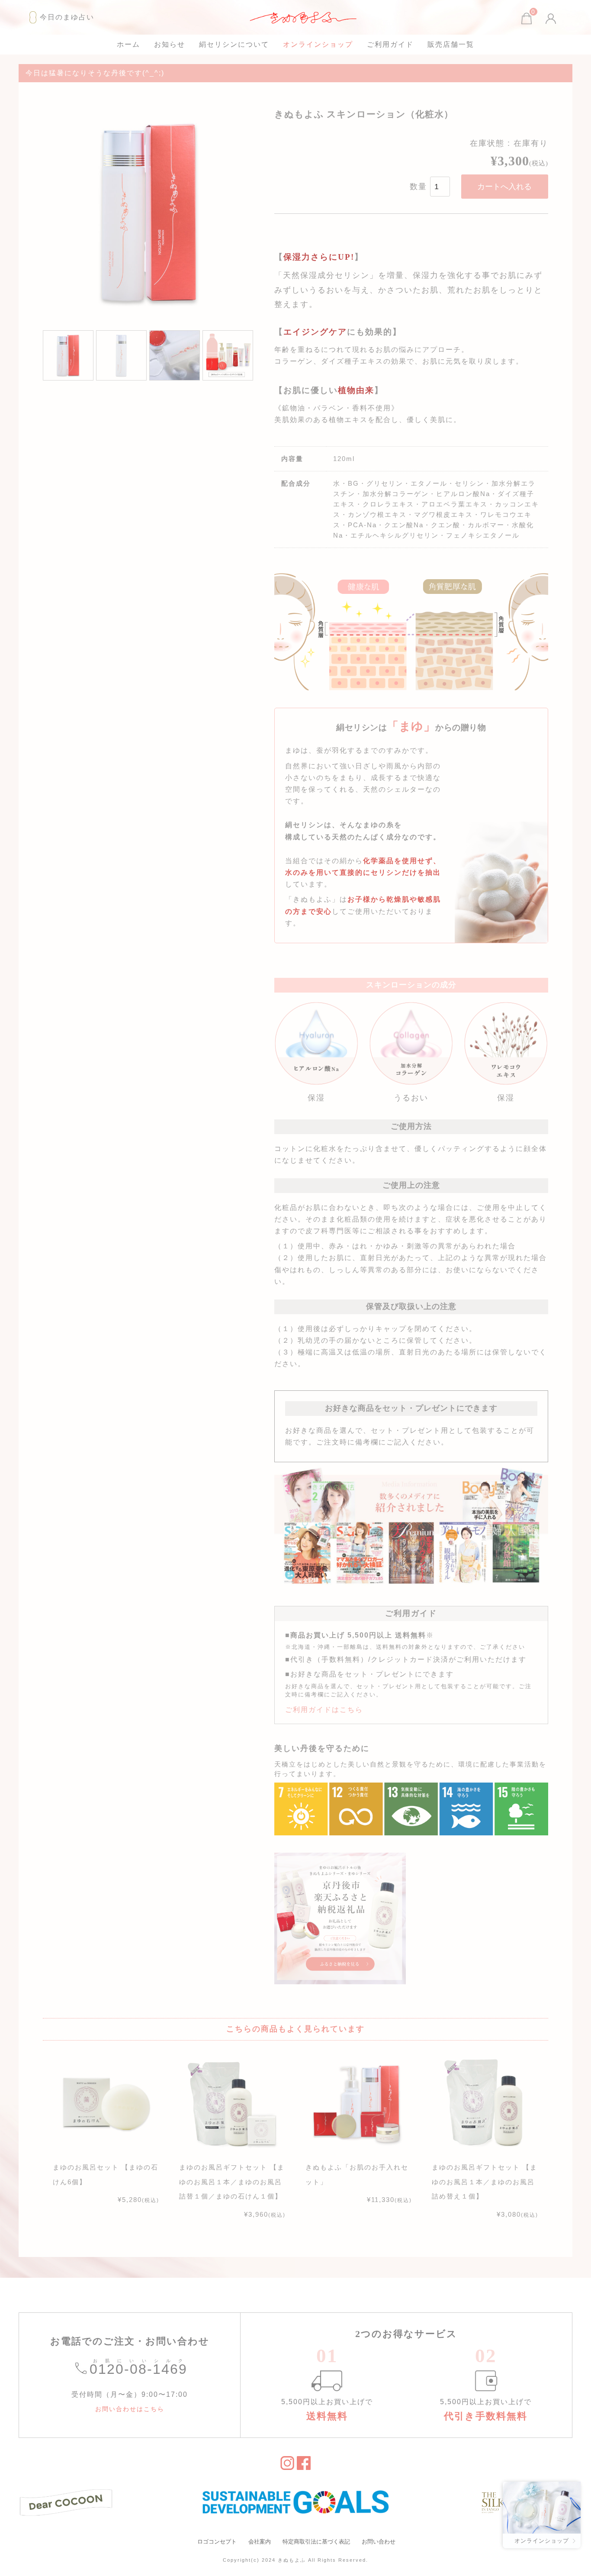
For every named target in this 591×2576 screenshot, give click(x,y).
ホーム (128, 44)
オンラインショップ (318, 44)
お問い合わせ (379, 2542)
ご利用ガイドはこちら (324, 1710)
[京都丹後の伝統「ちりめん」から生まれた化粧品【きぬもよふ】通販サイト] (304, 17)
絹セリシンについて (234, 44)
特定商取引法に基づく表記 (316, 2542)
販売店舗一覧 (451, 44)
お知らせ (170, 44)
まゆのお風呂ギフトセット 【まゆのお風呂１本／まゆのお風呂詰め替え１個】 (485, 2182)
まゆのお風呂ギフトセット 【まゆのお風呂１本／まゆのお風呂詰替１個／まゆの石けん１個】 (232, 2182)
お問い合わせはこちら (130, 2409)
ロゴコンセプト (217, 2542)
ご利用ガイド (390, 44)
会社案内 (260, 2542)
